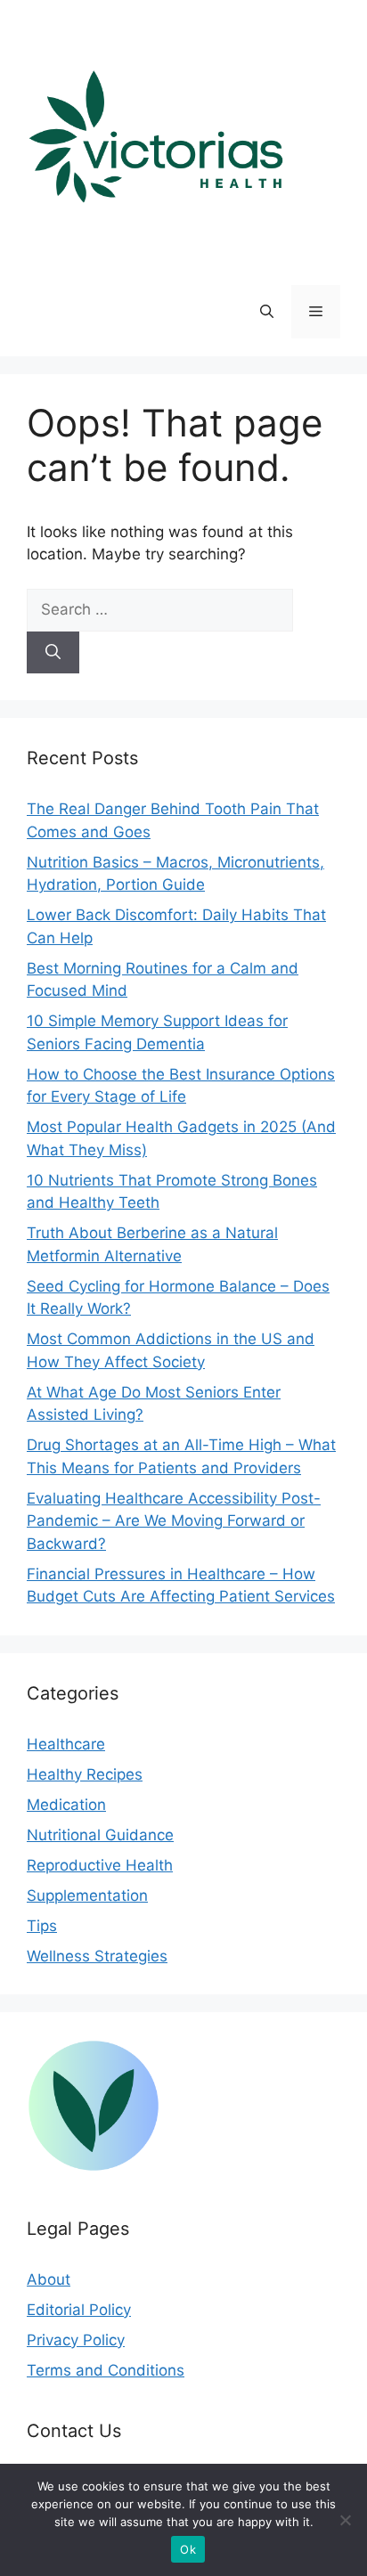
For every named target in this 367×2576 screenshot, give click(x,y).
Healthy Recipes (85, 1774)
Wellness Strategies (97, 1956)
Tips (42, 1926)
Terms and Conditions (106, 2370)
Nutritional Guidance (100, 1835)
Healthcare (66, 1744)
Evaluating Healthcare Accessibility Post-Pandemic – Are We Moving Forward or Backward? (174, 1521)
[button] (267, 312)
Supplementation (87, 1895)
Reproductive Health (100, 1865)
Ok (188, 2549)
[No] (345, 2520)
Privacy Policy (76, 2340)
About (49, 2279)
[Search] (53, 653)
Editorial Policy (79, 2310)
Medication (66, 1805)
